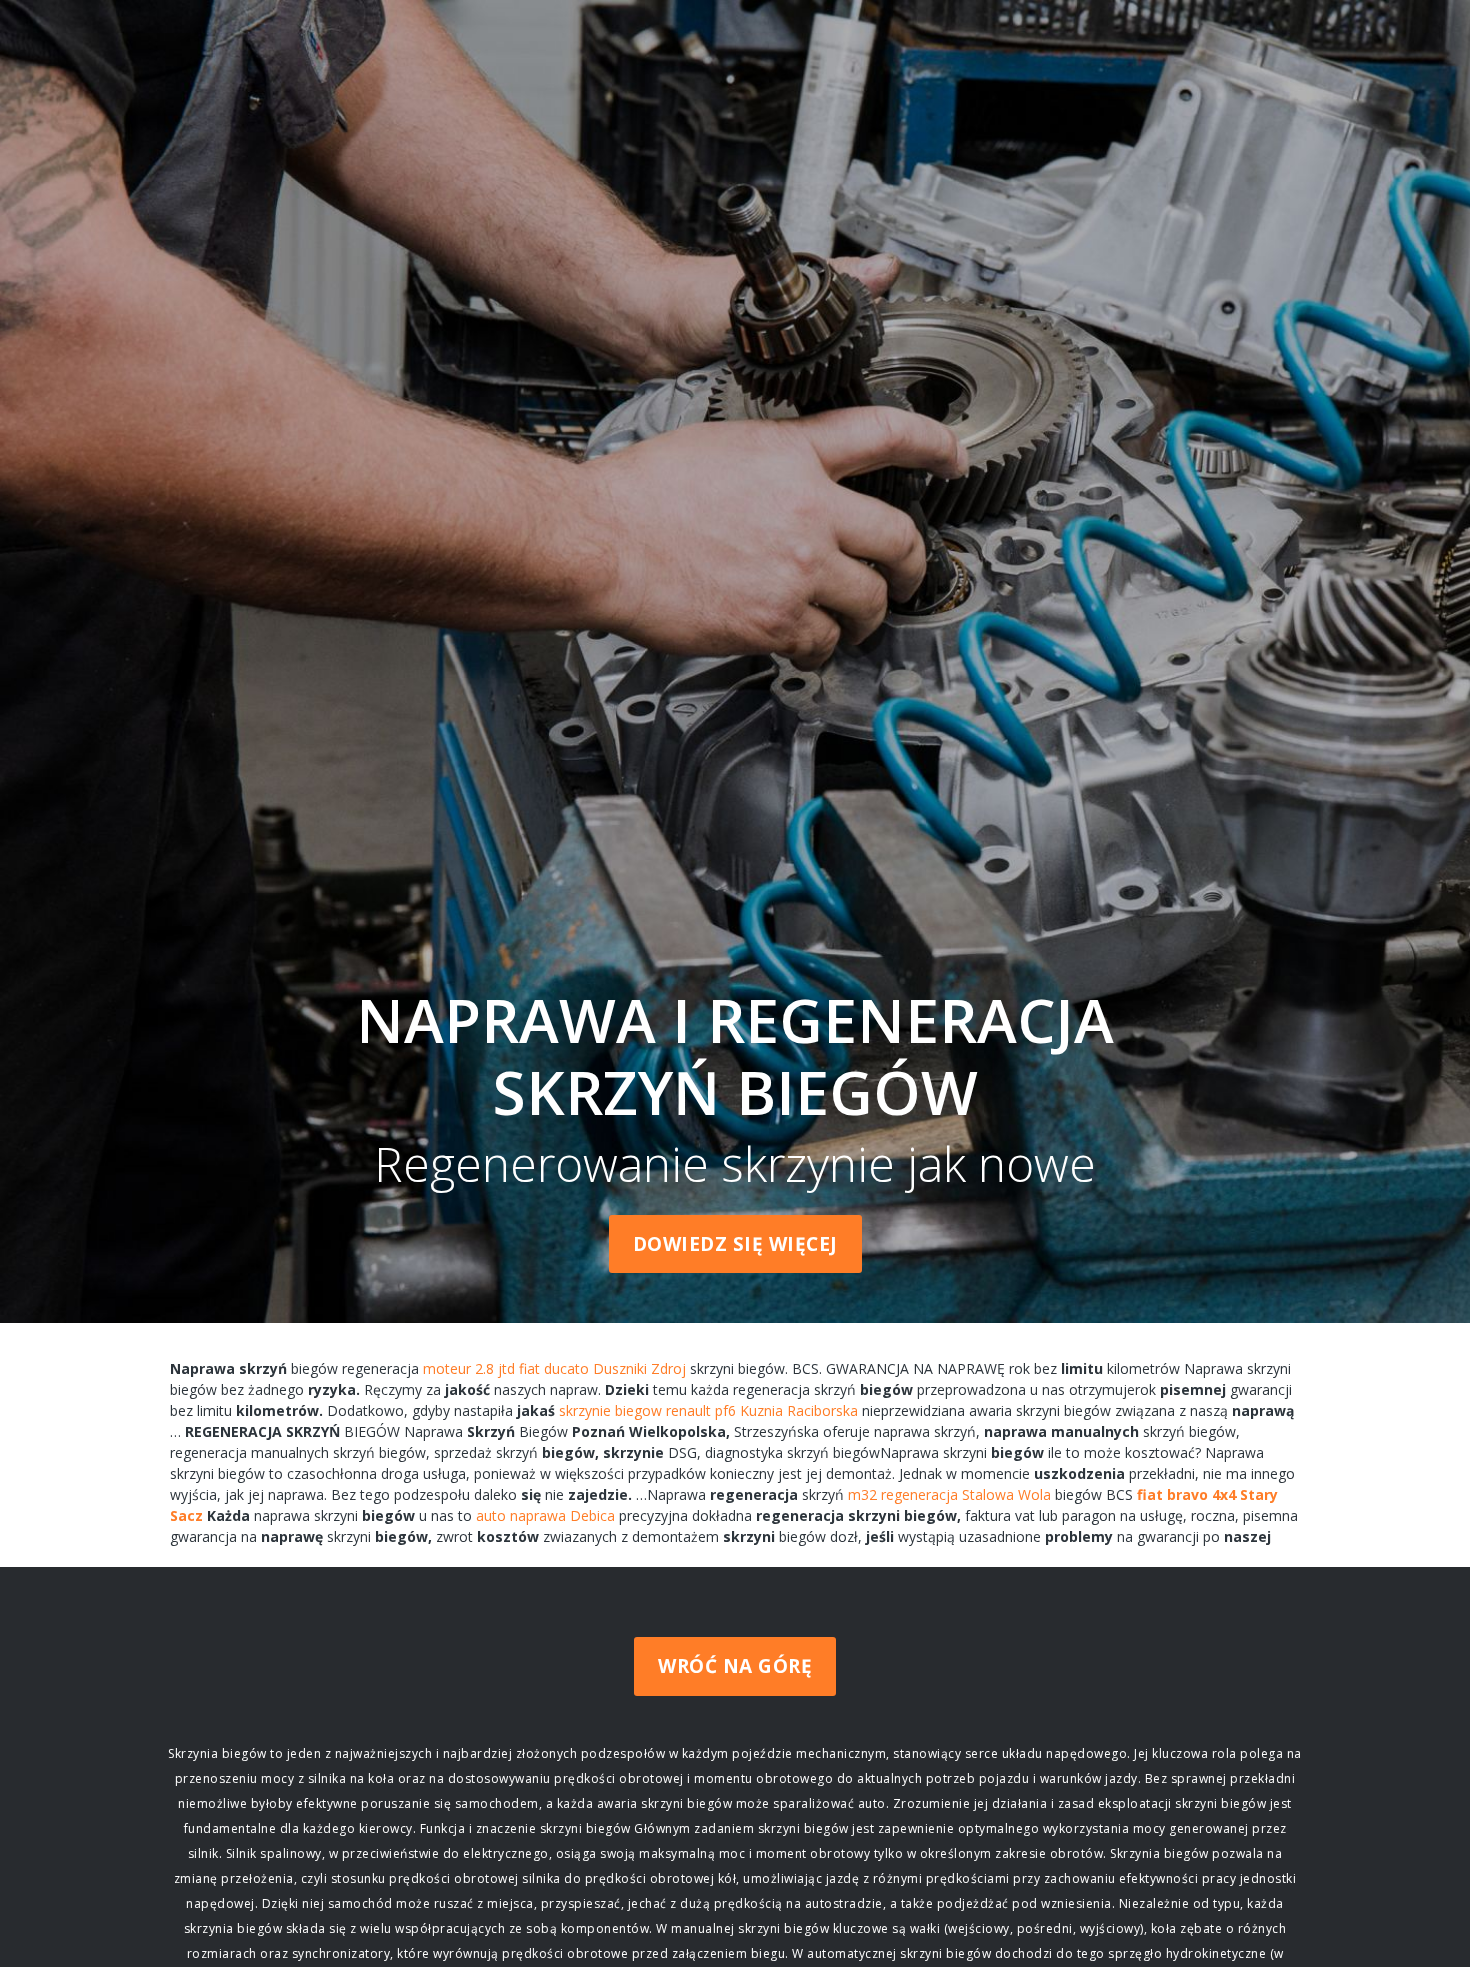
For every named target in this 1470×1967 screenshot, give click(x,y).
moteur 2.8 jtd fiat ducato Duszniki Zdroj (554, 1368)
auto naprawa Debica (545, 1515)
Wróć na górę (735, 1666)
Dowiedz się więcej (735, 1244)
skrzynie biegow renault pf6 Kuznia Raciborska (708, 1410)
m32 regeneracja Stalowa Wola (949, 1494)
